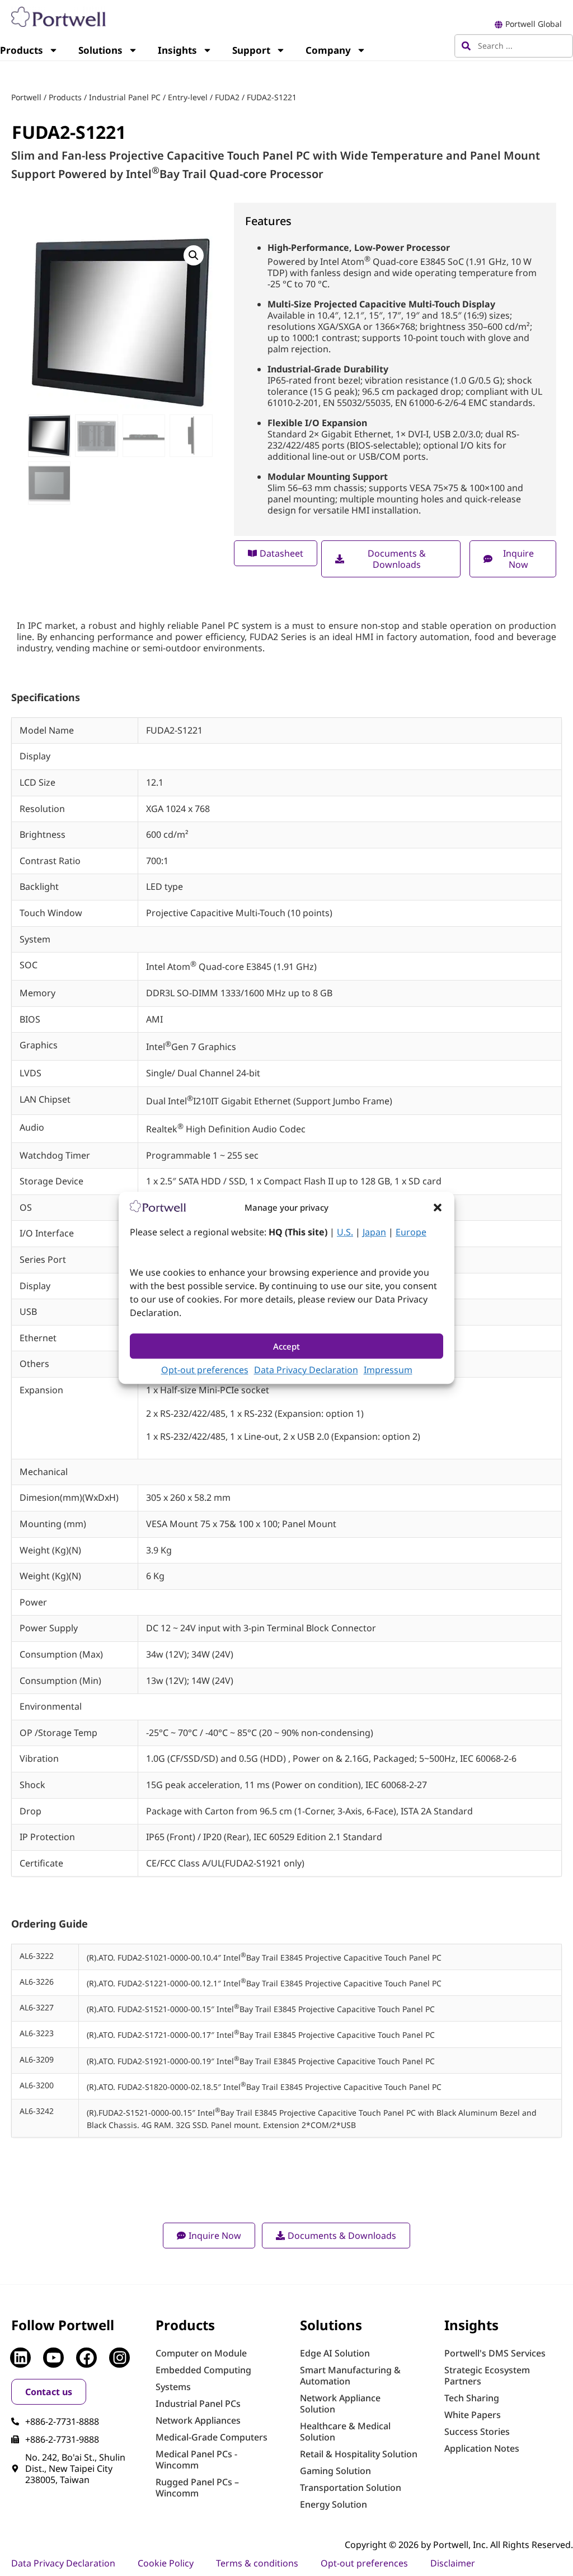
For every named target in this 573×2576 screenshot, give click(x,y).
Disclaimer (453, 2563)
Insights (177, 50)
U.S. (345, 1233)
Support (251, 50)
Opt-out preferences (205, 1370)
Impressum (388, 1370)
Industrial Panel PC (125, 97)
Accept (286, 1346)
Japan (374, 1233)
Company (328, 50)
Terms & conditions (257, 2563)
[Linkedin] (20, 2358)
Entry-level (188, 97)
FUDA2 (227, 97)
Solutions (100, 50)
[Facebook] (86, 2358)
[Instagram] (119, 2358)
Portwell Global (534, 24)
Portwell (26, 97)
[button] (438, 1207)
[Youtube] (53, 2358)
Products (65, 97)
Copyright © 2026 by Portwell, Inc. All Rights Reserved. (459, 2545)
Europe (411, 1233)
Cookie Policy (166, 2563)
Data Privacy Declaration (306, 1370)
